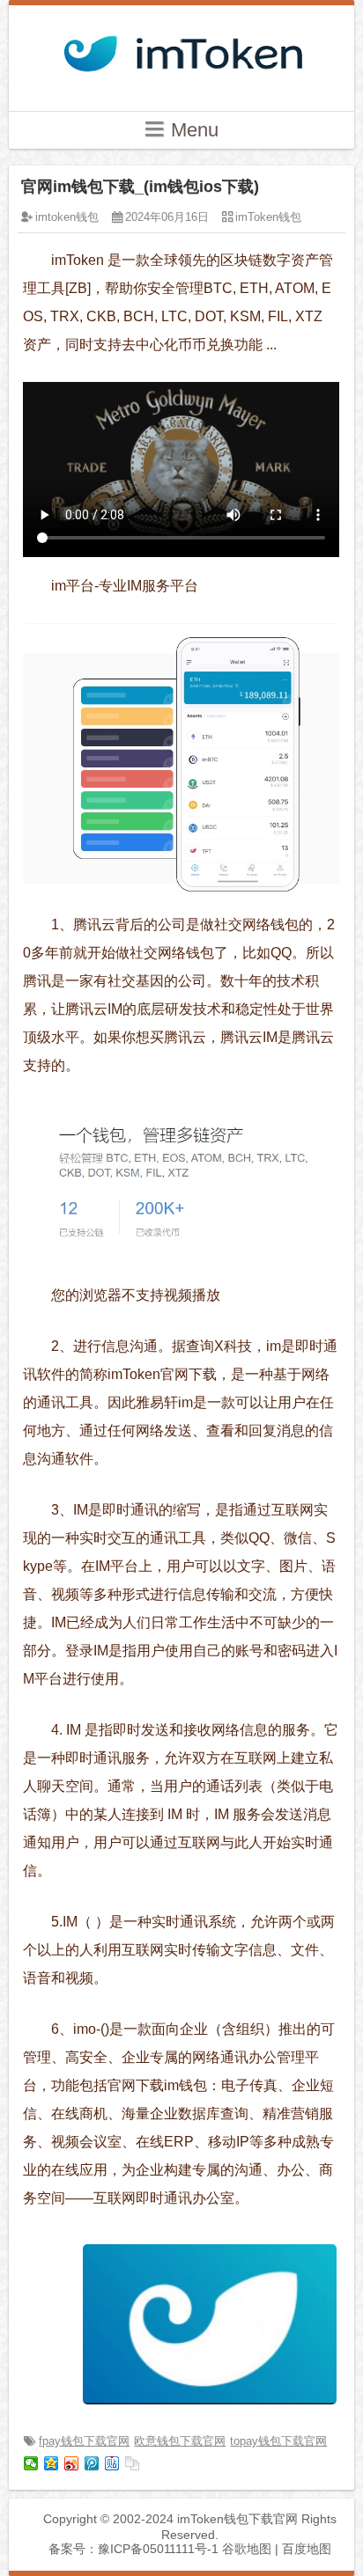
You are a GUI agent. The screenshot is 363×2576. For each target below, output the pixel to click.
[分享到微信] (31, 2463)
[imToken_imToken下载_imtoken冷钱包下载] (181, 48)
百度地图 (307, 2549)
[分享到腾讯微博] (92, 2463)
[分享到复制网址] (133, 2463)
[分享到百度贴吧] (112, 2463)
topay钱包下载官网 (278, 2441)
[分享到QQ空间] (52, 2463)
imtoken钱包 (67, 217)
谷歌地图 (247, 2549)
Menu (192, 130)
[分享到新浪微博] (72, 2463)
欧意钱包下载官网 (180, 2441)
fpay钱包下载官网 (84, 2441)
